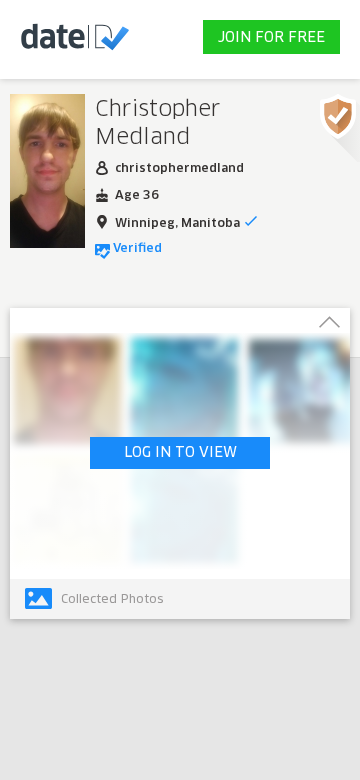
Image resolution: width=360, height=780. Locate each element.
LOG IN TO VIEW (180, 453)
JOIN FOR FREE (271, 38)
